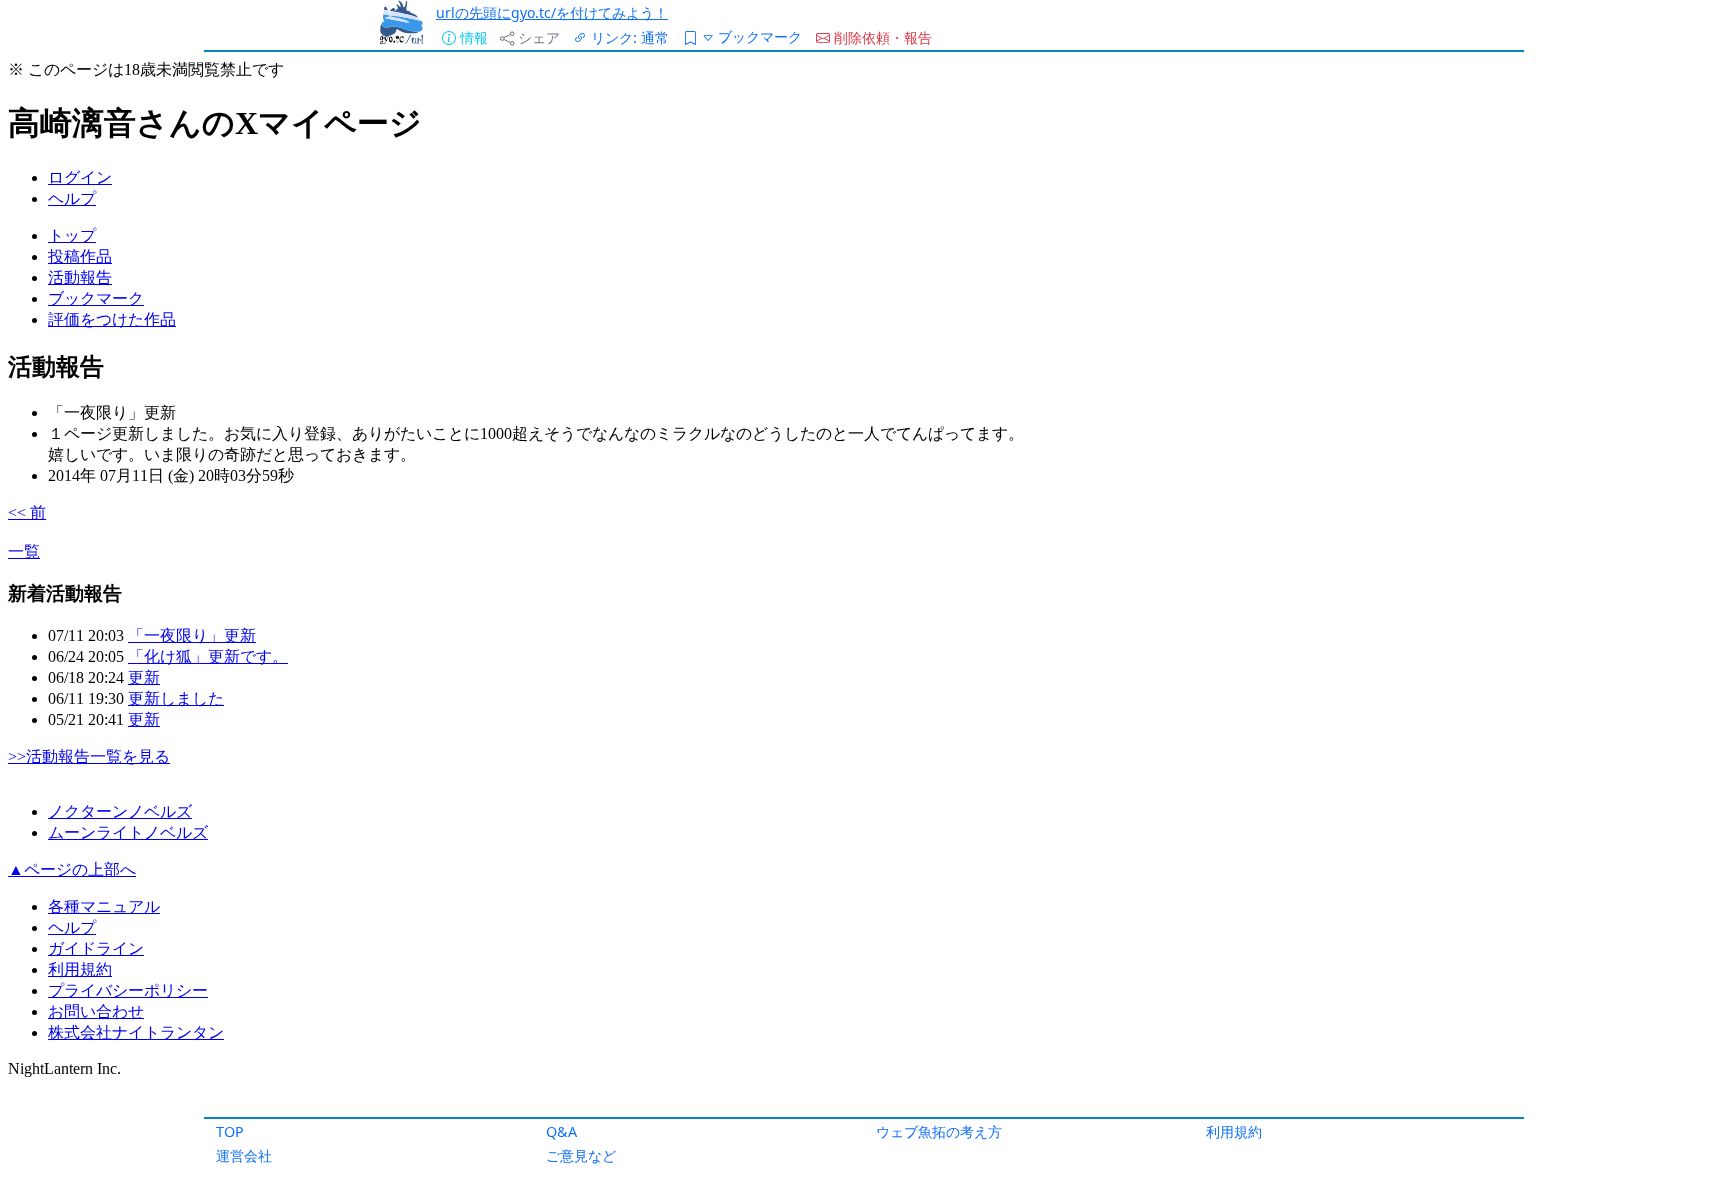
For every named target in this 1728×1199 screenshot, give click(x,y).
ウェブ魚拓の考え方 (939, 1131)
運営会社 (244, 1155)
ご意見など (581, 1155)
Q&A (561, 1131)
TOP (230, 1131)
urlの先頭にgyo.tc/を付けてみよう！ (552, 12)
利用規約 (1234, 1131)
